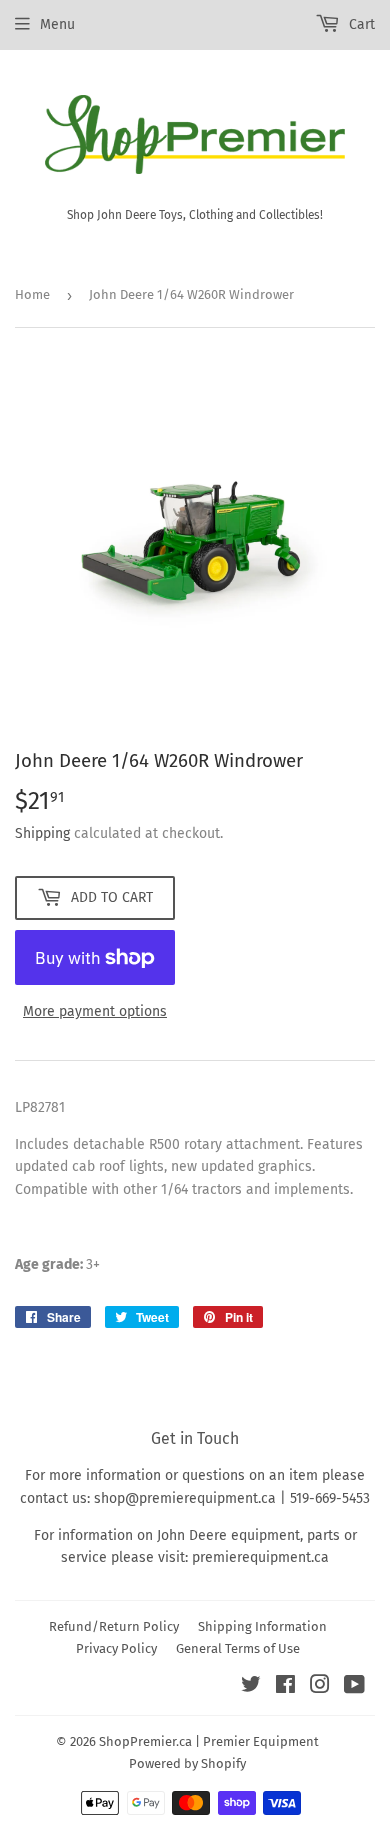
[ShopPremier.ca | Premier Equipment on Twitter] (251, 1687)
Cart (360, 24)
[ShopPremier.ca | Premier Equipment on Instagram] (320, 1687)
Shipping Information (262, 1626)
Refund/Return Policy (114, 1626)
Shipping (42, 833)
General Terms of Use (238, 1648)
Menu (57, 24)
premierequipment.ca (260, 1557)
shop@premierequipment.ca (185, 1498)
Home (32, 294)
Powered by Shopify (187, 1763)
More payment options (95, 1011)
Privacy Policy (116, 1648)
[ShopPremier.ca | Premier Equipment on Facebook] (285, 1687)
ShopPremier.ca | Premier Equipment (209, 1741)
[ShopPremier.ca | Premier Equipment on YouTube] (354, 1687)
